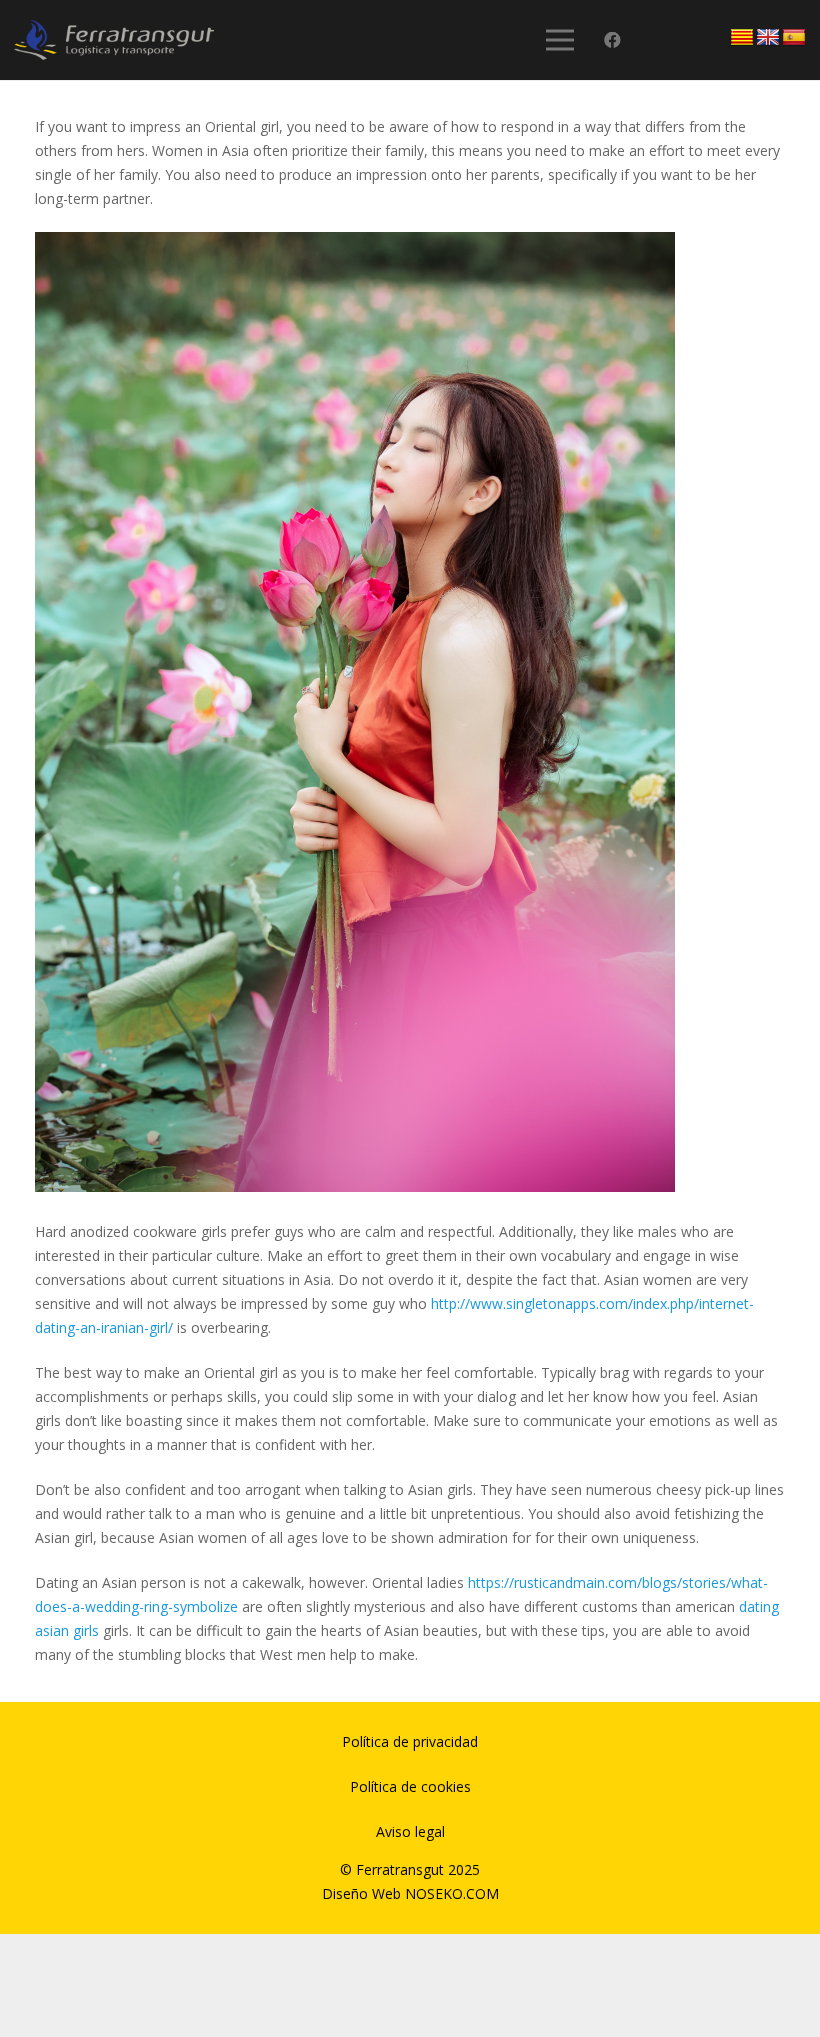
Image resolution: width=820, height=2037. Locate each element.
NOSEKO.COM (452, 1893)
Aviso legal (410, 1831)
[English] (768, 38)
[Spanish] (794, 38)
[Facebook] (612, 40)
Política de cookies (410, 1786)
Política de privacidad (410, 1741)
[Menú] (559, 40)
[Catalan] (742, 38)
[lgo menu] (114, 40)
